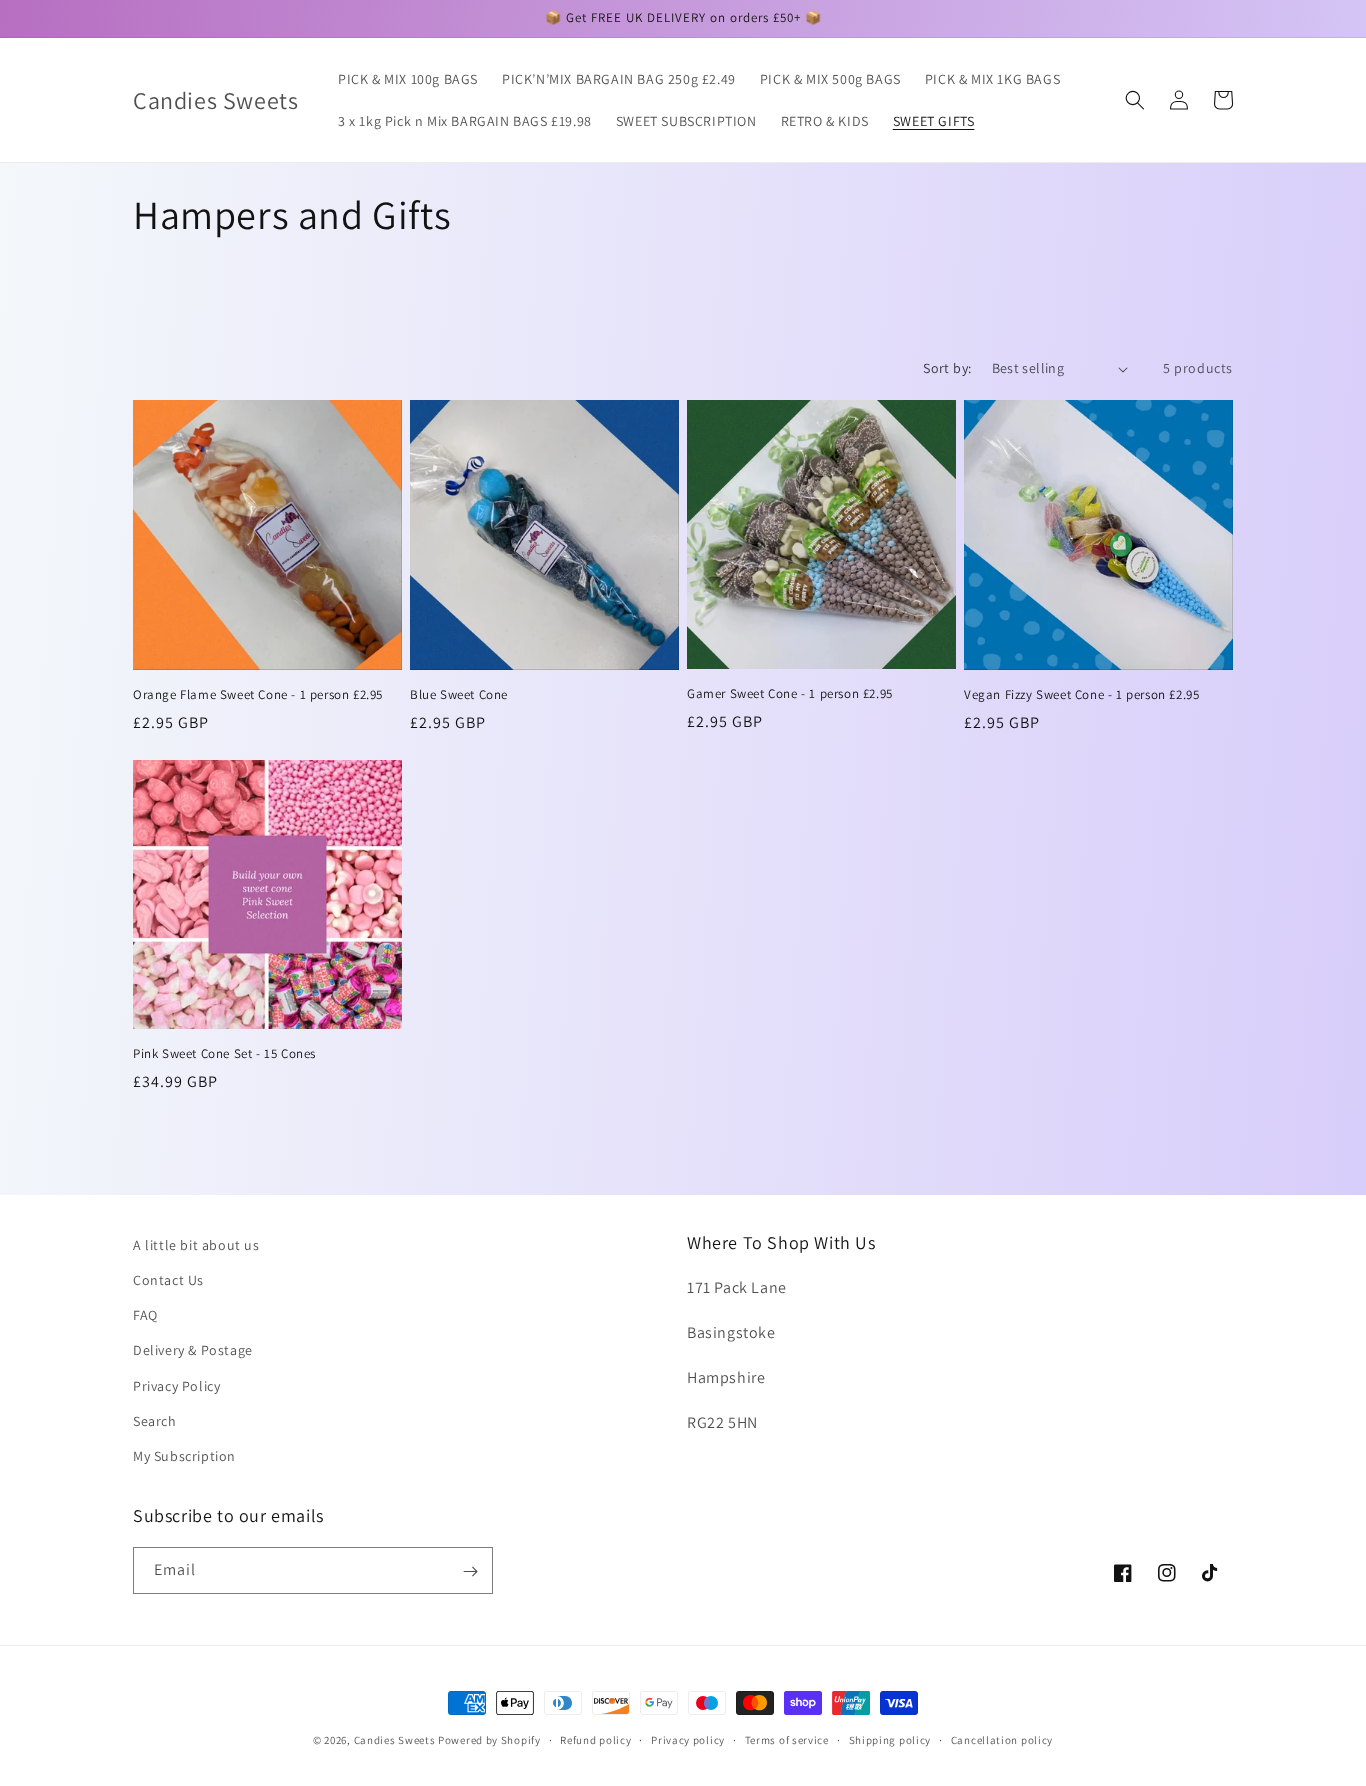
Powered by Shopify (489, 1740)
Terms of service (787, 1739)
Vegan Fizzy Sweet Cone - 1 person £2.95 (1081, 695)
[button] (1135, 100)
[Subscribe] (470, 1571)
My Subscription (184, 1456)
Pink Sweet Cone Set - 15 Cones (224, 1054)
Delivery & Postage (193, 1350)
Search (155, 1421)
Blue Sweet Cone (459, 695)
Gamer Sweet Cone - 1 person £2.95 (790, 694)
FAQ (145, 1315)
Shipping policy (890, 1739)
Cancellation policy (1002, 1739)
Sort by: (947, 368)
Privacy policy (688, 1739)
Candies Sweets (396, 1740)
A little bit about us (196, 1245)
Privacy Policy (176, 1386)
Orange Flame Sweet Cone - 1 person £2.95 (258, 695)
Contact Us (168, 1280)
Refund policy (595, 1739)
